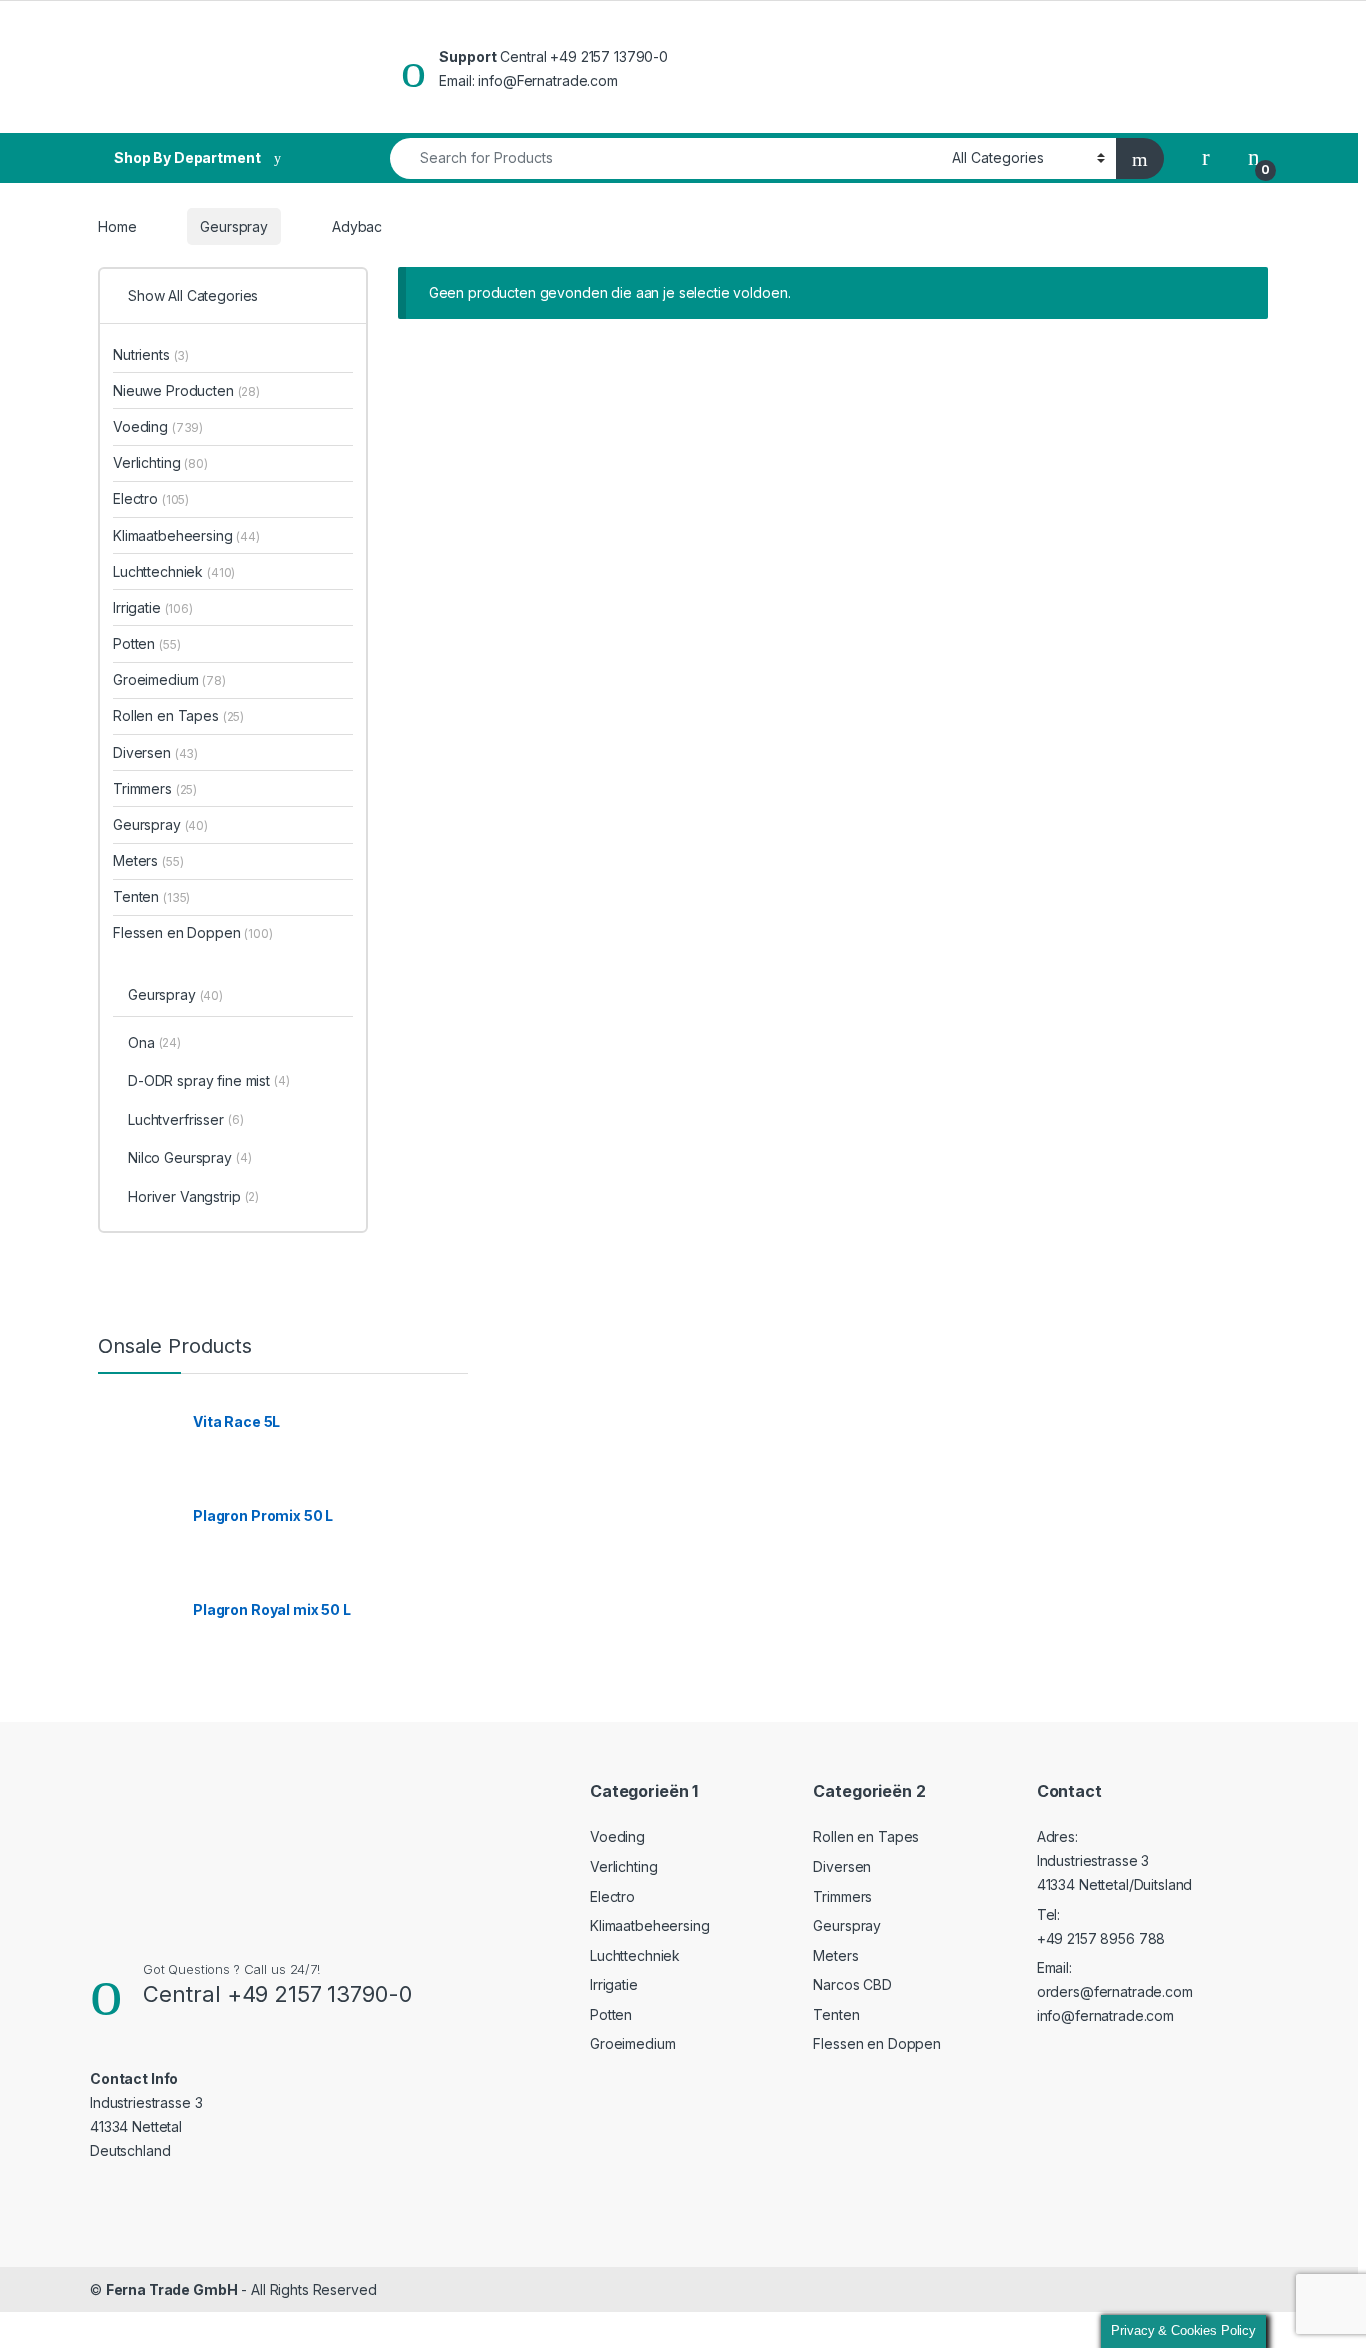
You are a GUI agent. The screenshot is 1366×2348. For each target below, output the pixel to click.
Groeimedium (169, 679)
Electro (151, 498)
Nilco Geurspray (190, 1157)
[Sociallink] (98, 2191)
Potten (146, 643)
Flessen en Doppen (193, 932)
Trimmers (155, 788)
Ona (154, 1042)
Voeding (158, 426)
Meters (148, 860)
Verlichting (160, 462)
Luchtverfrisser (186, 1119)
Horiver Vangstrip (193, 1196)
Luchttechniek (174, 571)
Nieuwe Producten (186, 390)
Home (117, 226)
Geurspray (234, 226)
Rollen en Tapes (178, 715)
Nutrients (151, 354)
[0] (1254, 158)
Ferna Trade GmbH (172, 2289)
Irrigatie (153, 607)
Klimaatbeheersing (186, 535)
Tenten (151, 896)
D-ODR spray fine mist (209, 1080)
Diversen (155, 752)
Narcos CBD (852, 1984)
